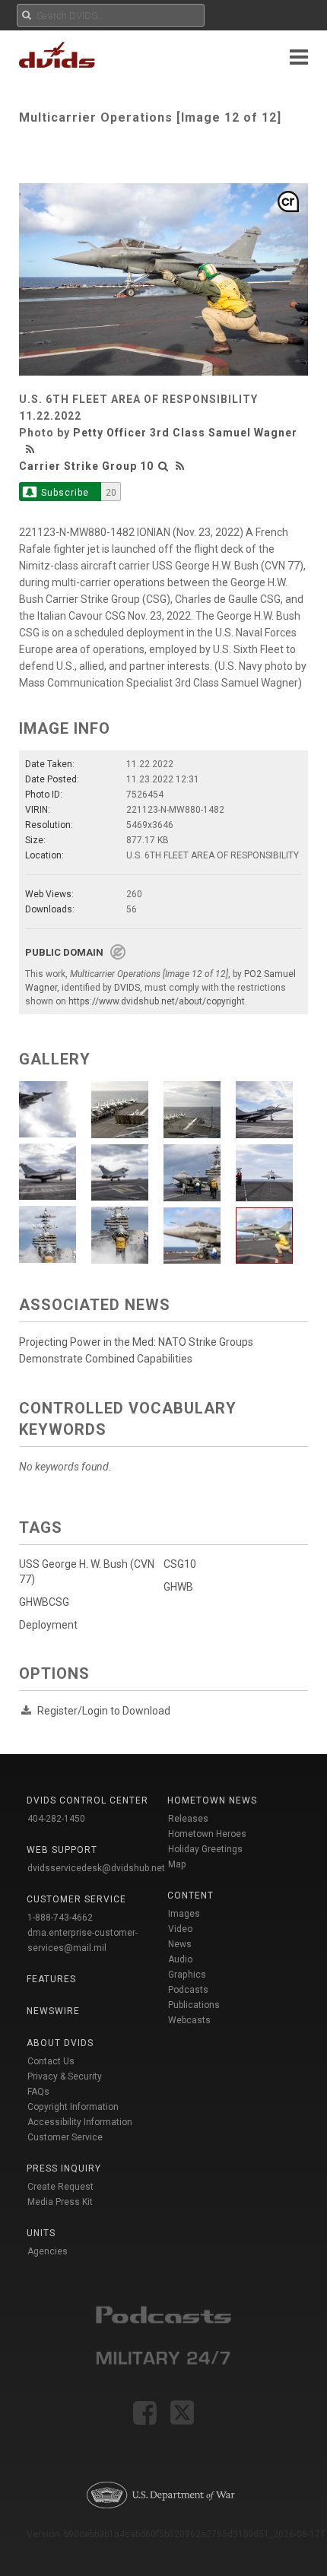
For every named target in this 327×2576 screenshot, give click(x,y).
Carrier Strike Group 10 (86, 466)
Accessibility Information (80, 2122)
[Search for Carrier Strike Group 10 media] (163, 466)
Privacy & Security (65, 2076)
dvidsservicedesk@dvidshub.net (96, 1868)
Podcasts (188, 1990)
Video (180, 1929)
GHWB (178, 1587)
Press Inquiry (64, 2168)
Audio (180, 1959)
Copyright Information (73, 2107)
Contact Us (51, 2061)
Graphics (187, 1975)
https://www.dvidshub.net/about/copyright (157, 1001)
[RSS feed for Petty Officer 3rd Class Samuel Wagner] (32, 449)
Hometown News (212, 1800)
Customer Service (65, 2137)
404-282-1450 (56, 1819)
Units (41, 2233)
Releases (188, 1819)
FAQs (38, 2092)
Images (184, 1914)
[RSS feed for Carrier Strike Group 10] (180, 466)
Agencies (48, 2251)
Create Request (60, 2187)
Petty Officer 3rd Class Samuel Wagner (185, 433)
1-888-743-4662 (60, 1918)
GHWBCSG (44, 1602)
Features (51, 1979)
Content (190, 1896)
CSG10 (180, 1564)
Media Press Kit (60, 2202)
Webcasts (189, 2020)
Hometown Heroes (207, 1834)
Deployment (48, 1625)
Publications (194, 2005)
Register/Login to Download (104, 1711)
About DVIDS (60, 2043)
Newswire (53, 2011)
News (180, 1944)
